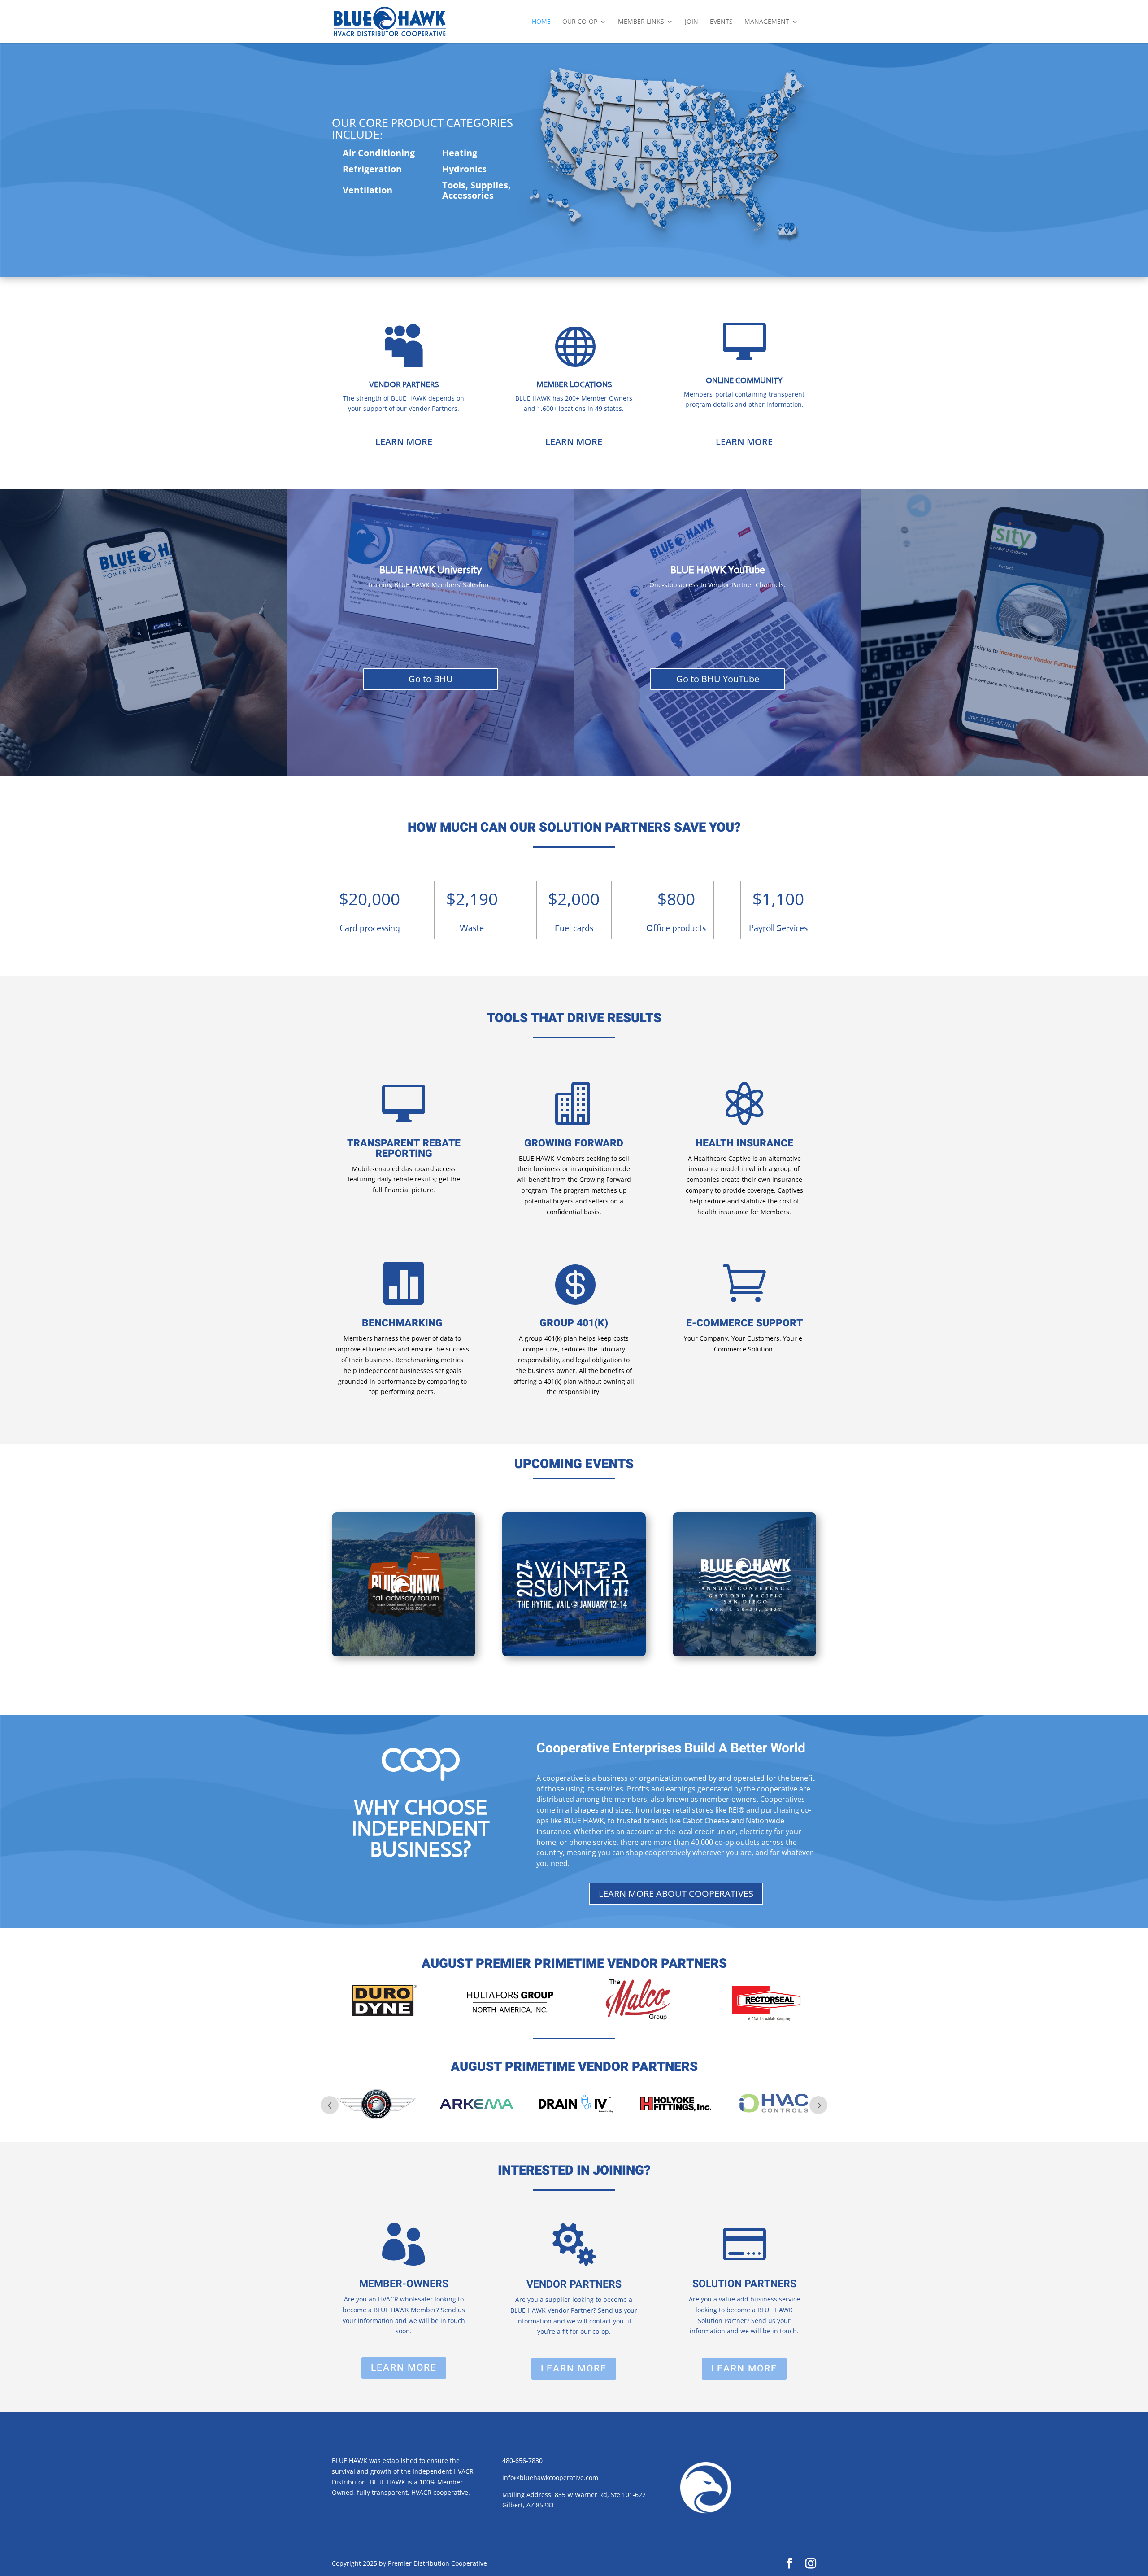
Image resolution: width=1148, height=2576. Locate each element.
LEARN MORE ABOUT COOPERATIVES (676, 1894)
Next (818, 2105)
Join (691, 22)
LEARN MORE (404, 442)
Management (767, 22)
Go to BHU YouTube (718, 679)
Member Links (641, 22)
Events (721, 22)
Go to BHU (431, 679)
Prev (330, 2105)
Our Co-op (580, 22)
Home (541, 22)
